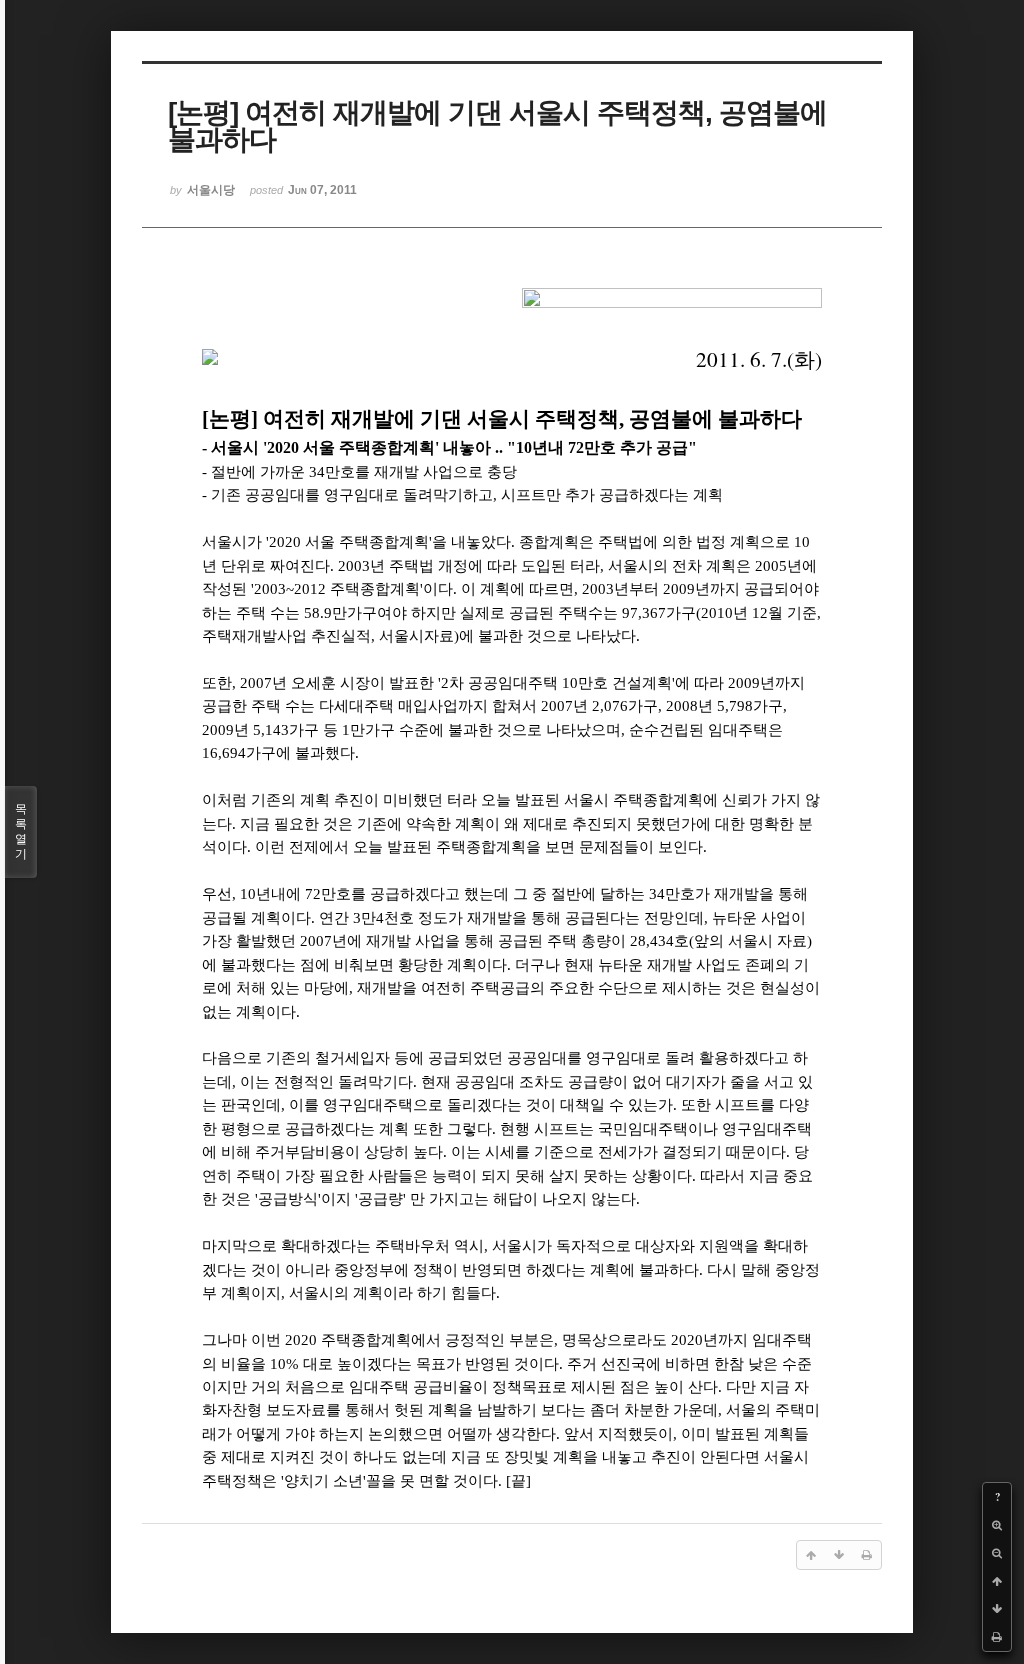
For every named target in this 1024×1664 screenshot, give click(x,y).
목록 (21, 831)
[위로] (997, 1581)
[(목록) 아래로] (997, 1609)
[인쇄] (997, 1637)
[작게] (997, 1553)
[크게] (997, 1525)
